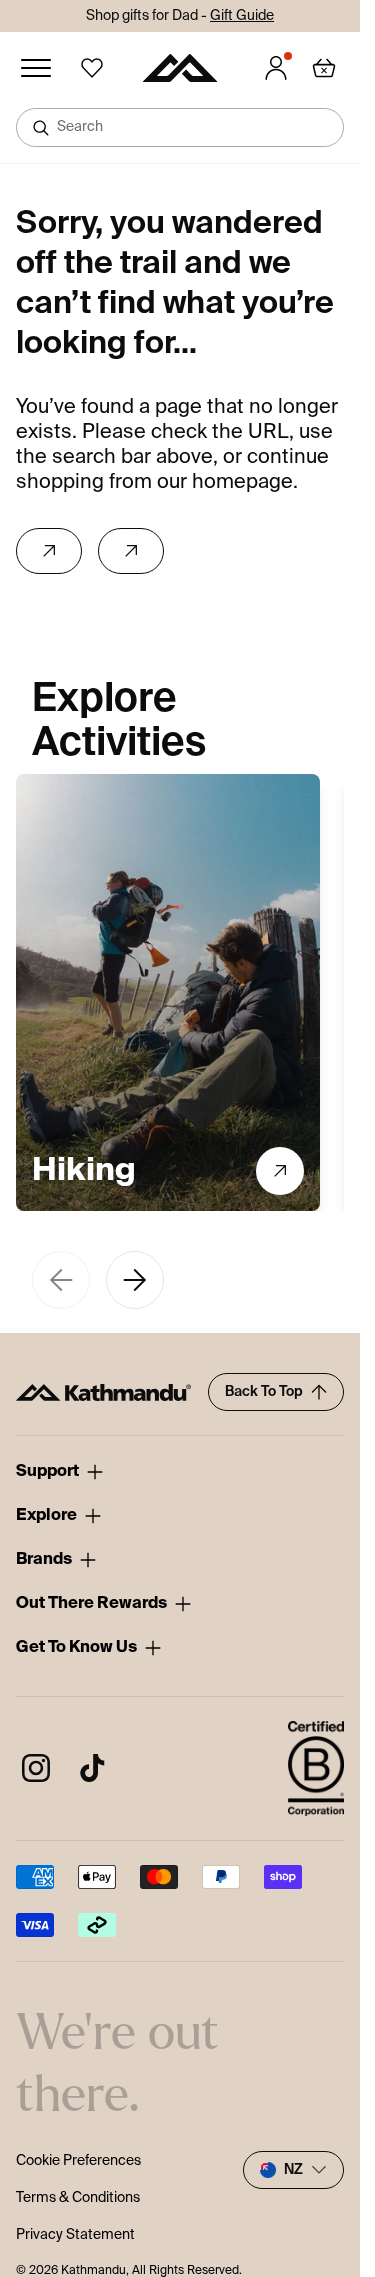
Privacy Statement (291, 1238)
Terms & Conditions (248, 1238)
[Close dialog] (347, 1064)
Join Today (269, 1203)
